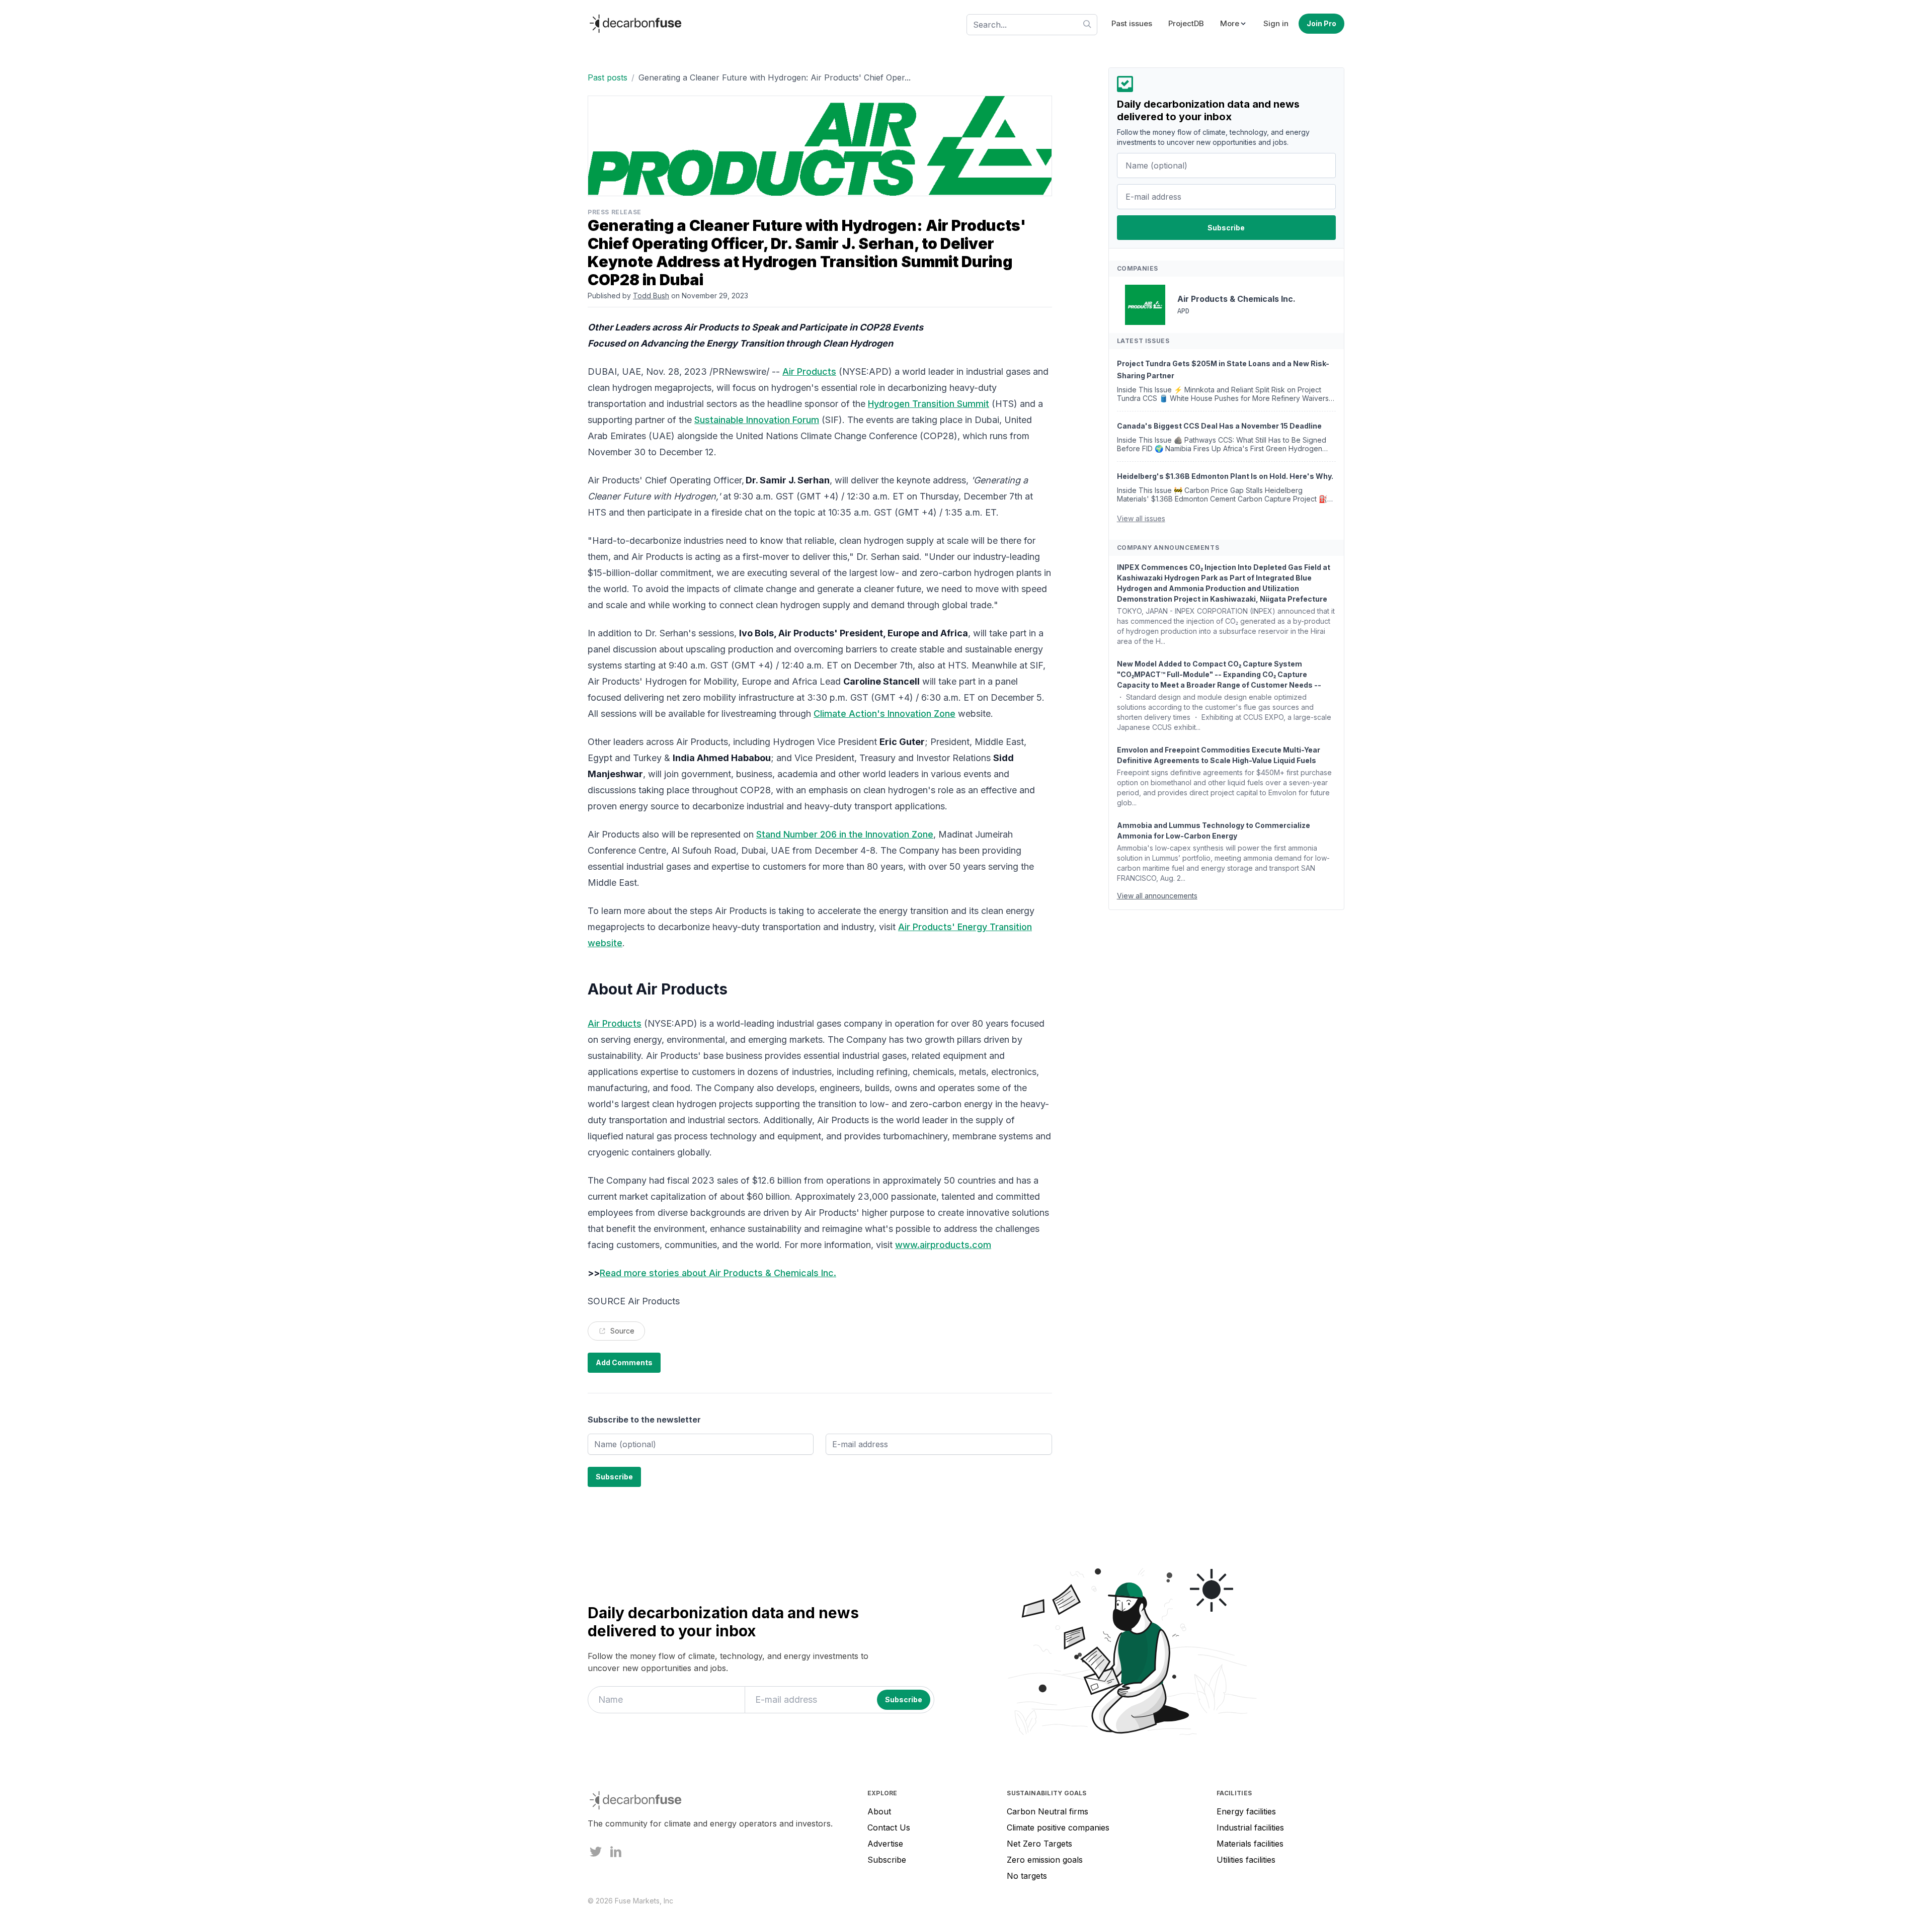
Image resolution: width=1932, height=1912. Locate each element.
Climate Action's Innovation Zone (884, 714)
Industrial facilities (1250, 1827)
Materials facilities (1250, 1844)
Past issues (1132, 23)
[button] (1234, 24)
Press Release (615, 212)
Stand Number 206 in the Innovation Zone (845, 834)
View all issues (1141, 518)
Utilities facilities (1246, 1860)
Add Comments (624, 1362)
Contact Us (889, 1827)
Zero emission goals (1045, 1860)
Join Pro (1321, 23)
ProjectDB (1186, 23)
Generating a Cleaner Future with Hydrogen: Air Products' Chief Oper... (775, 77)
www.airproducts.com (943, 1245)
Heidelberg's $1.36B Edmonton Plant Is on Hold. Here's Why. (1225, 476)
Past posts (608, 77)
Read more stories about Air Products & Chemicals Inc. (718, 1273)
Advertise (885, 1844)
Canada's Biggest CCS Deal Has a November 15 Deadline (1219, 426)
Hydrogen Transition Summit (929, 404)
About (879, 1811)
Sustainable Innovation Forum (757, 420)
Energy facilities (1246, 1811)
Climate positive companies (1058, 1827)
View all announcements (1157, 896)
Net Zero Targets (1039, 1844)
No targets (1027, 1876)
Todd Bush (651, 296)
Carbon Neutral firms (1048, 1811)
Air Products (809, 371)
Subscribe (887, 1860)
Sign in (1276, 23)
